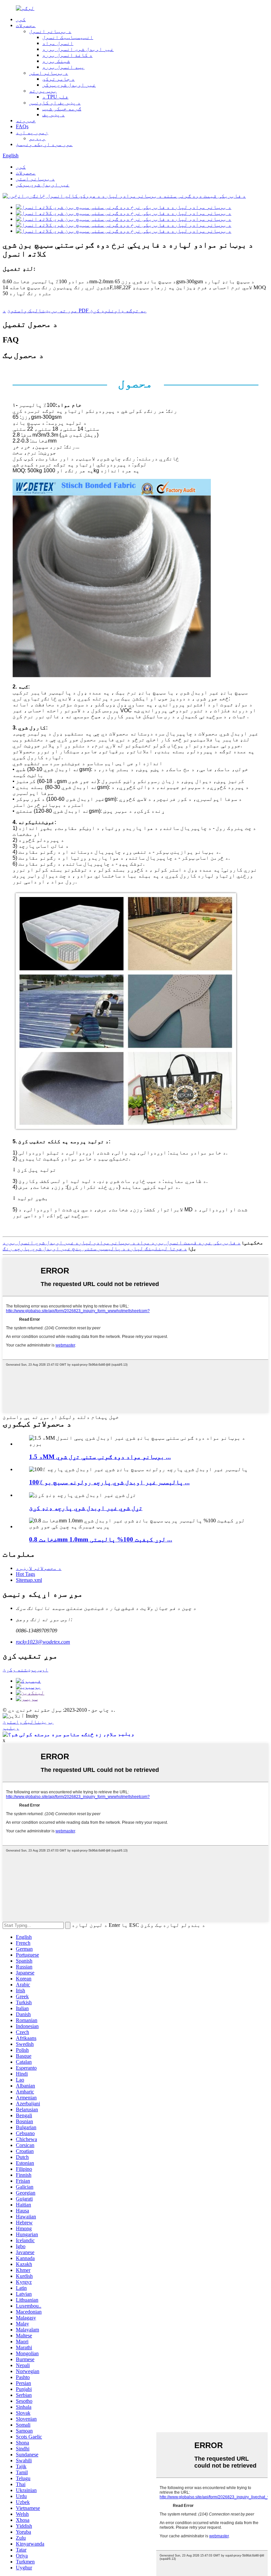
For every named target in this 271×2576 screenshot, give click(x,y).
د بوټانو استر (49, 73)
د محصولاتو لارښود (39, 1568)
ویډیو (37, 138)
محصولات (26, 25)
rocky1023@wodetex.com (43, 1642)
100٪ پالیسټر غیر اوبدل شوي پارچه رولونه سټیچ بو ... (109, 1482)
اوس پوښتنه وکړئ (25, 1670)
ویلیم (11, 1728)
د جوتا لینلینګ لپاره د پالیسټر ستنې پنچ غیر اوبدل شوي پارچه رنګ (95, 1249)
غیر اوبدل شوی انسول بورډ (78, 49)
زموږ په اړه (32, 132)
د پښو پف (54, 115)
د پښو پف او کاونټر (55, 103)
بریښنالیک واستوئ (28, 1722)
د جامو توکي (58, 79)
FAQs (22, 126)
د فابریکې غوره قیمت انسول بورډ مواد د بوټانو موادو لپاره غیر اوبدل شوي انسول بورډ (122, 1243)
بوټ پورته (43, 91)
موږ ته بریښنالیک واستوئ (42, 311)
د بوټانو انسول (50, 31)
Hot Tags (25, 1574)
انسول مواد (58, 43)
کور (21, 19)
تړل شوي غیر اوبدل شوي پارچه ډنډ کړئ (86, 1508)
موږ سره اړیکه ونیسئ (44, 144)
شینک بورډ (56, 61)
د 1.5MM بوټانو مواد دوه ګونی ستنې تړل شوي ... (100, 1457)
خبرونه (26, 120)
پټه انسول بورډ (63, 67)
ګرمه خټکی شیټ (62, 109)
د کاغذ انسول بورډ (67, 55)
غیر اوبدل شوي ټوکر (69, 85)
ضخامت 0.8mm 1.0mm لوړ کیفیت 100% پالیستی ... (101, 1539)
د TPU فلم (55, 97)
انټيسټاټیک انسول (68, 37)
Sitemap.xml (29, 1580)
